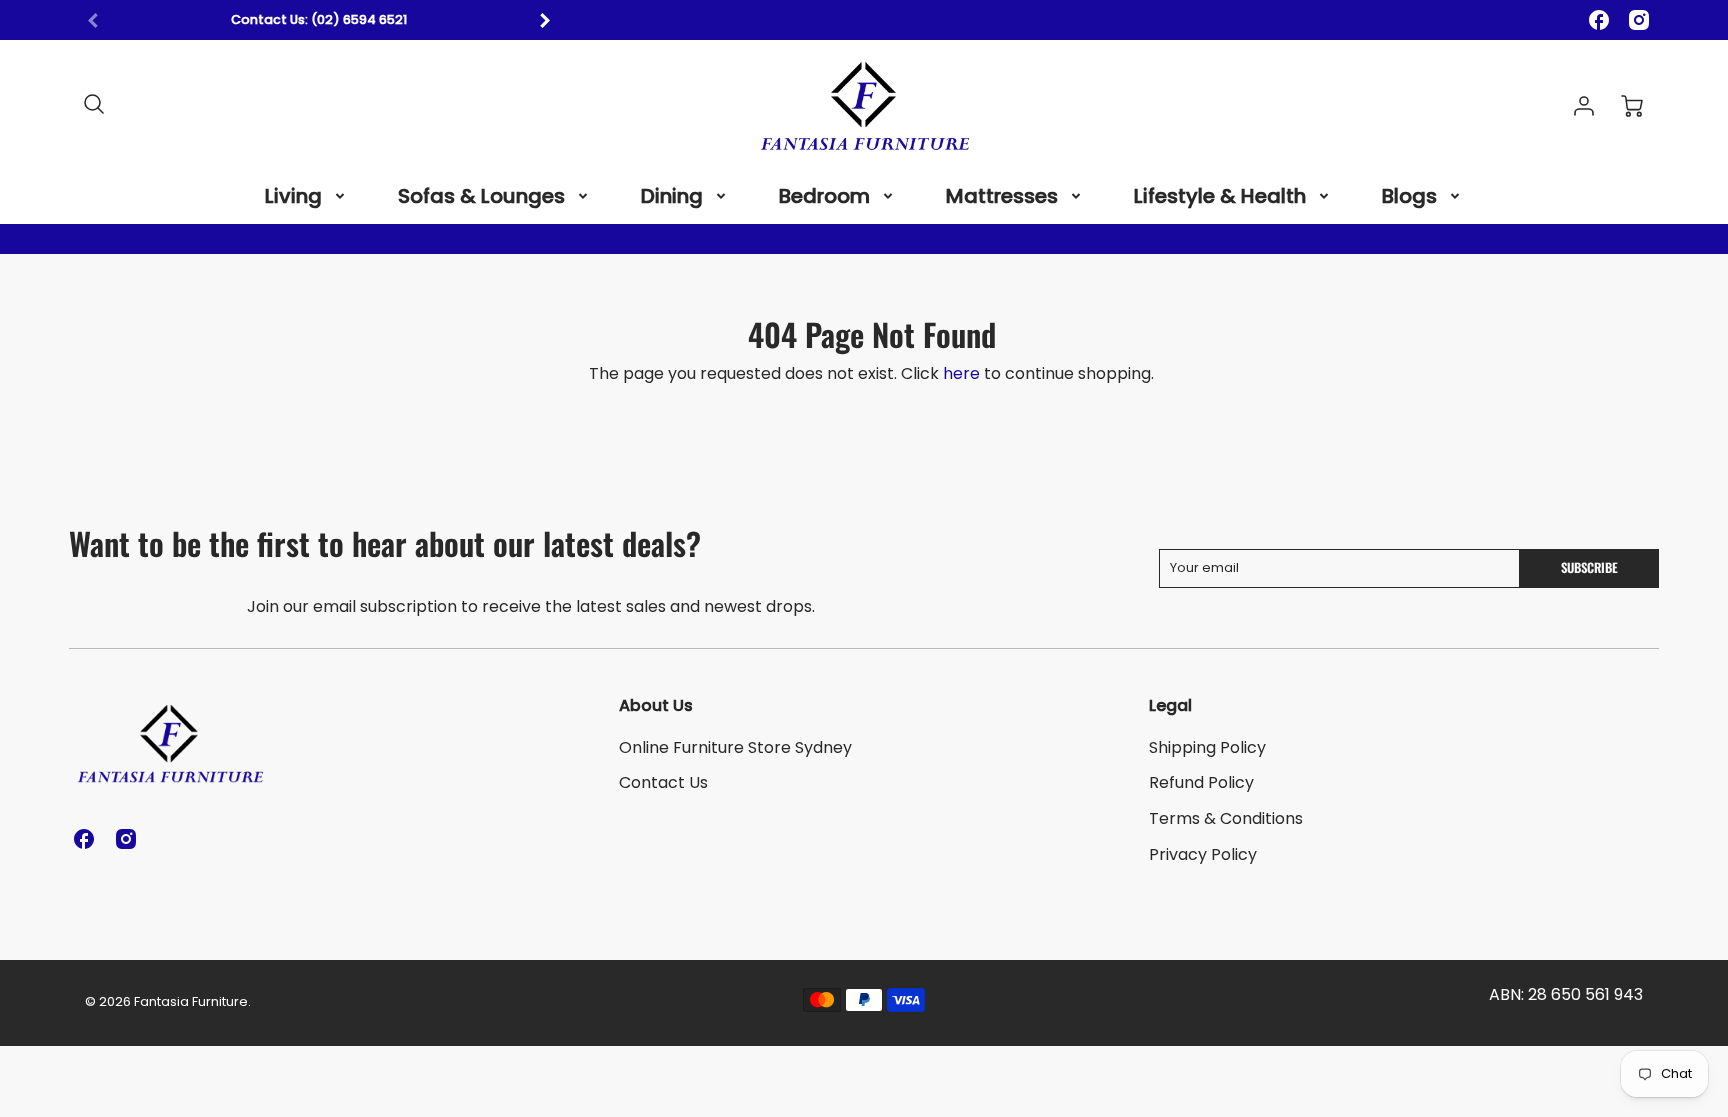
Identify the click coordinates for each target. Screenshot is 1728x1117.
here (961, 373)
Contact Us (663, 782)
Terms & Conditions (1226, 818)
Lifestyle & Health (1220, 196)
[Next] (544, 20)
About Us (656, 705)
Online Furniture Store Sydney (735, 747)
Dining (672, 196)
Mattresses (1002, 196)
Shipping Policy (1207, 747)
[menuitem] (306, 196)
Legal (1170, 705)
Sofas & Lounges (481, 196)
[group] (319, 20)
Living (293, 196)
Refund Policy (1201, 782)
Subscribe (1589, 567)
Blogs (1409, 196)
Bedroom (824, 196)
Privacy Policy (1203, 854)
